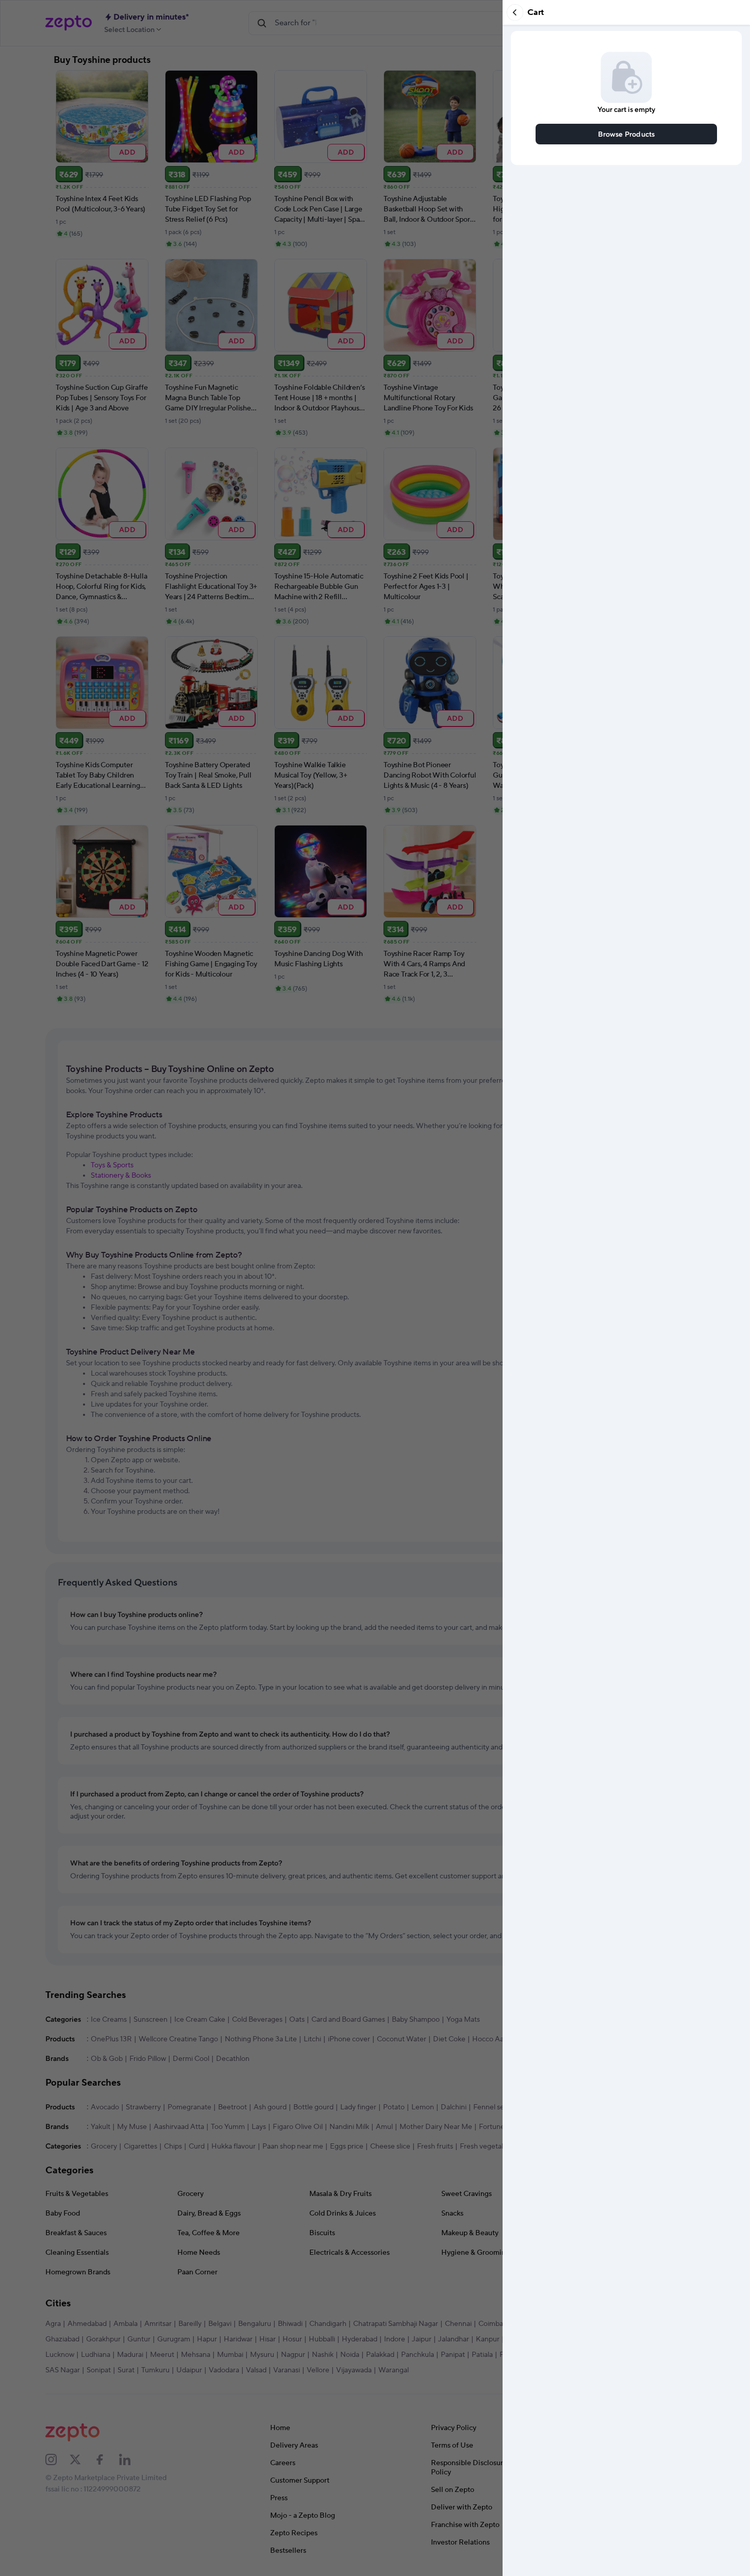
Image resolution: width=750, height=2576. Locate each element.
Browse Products (627, 134)
